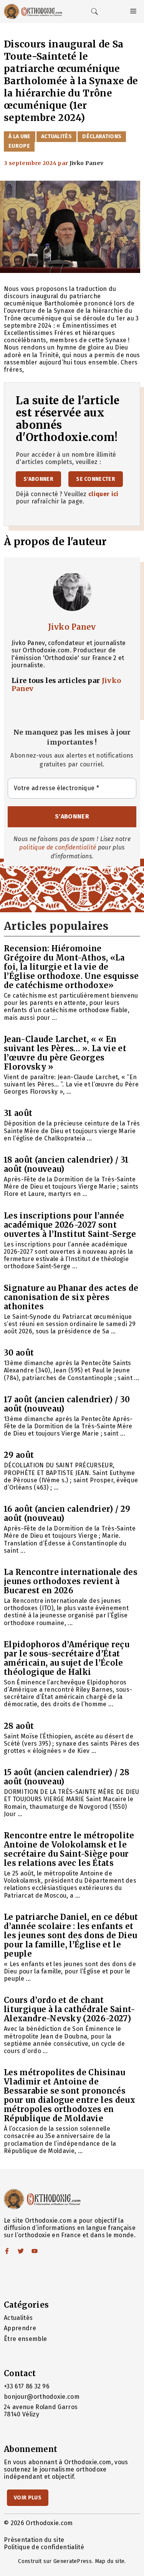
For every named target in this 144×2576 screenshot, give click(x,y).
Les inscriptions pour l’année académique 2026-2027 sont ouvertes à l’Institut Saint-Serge (70, 1225)
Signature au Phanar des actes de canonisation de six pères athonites (71, 1297)
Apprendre (20, 2328)
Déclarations (102, 136)
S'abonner (38, 479)
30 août (19, 1353)
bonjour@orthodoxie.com (42, 2397)
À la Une (20, 136)
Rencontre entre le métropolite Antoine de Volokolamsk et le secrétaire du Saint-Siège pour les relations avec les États (69, 1849)
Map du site (110, 2561)
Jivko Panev (72, 627)
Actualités (56, 136)
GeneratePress (73, 2561)
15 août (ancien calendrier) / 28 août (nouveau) (67, 1777)
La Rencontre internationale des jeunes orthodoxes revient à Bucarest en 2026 (71, 1581)
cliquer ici (103, 494)
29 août (19, 1455)
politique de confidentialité (58, 847)
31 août (18, 1113)
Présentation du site (34, 2540)
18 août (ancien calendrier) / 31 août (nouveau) (66, 1164)
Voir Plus (28, 2498)
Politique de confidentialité (44, 2547)
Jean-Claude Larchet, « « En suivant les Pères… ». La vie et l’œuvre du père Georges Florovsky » (65, 1053)
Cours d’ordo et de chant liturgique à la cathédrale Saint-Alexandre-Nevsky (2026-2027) (70, 2009)
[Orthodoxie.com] (33, 11)
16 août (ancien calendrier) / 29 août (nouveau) (67, 1513)
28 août (19, 1726)
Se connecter (96, 479)
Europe (19, 146)
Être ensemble (25, 2339)
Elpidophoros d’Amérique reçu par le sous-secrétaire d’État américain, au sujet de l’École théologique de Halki (67, 1658)
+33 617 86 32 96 (27, 2386)
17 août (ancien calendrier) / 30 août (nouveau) (67, 1404)
